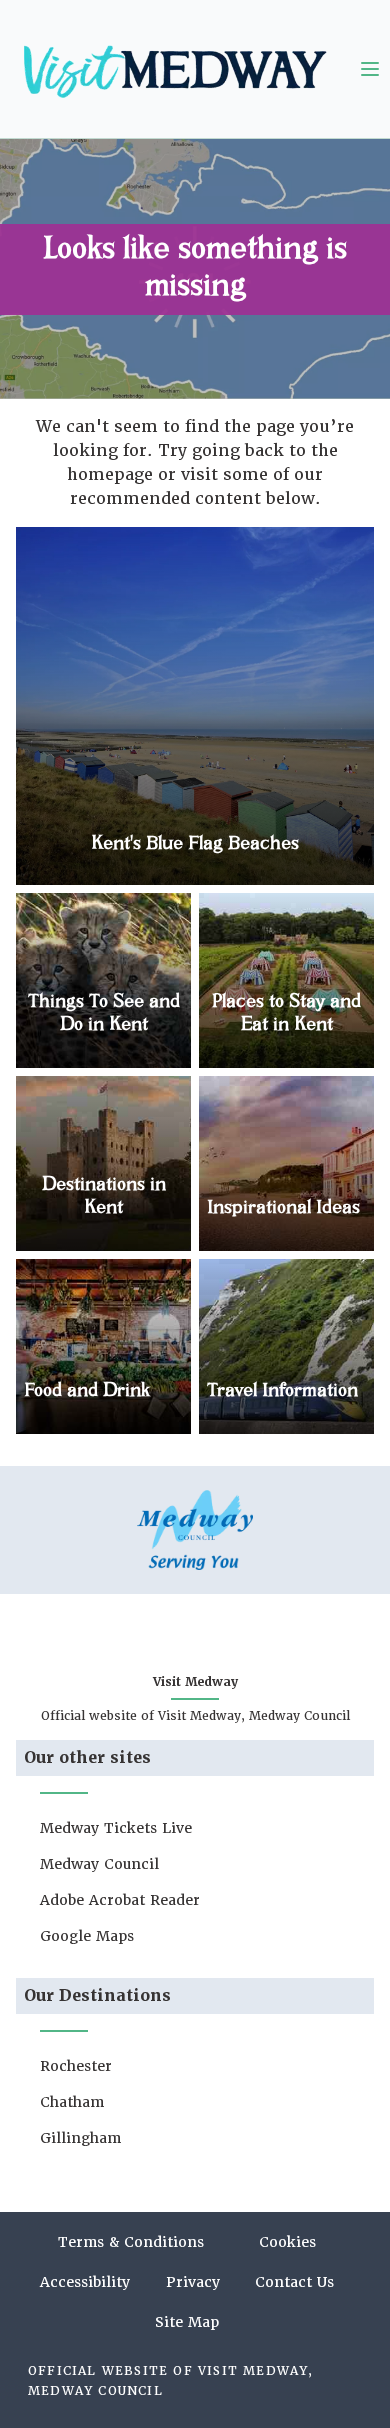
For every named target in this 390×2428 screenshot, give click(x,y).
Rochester (76, 2066)
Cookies (287, 2242)
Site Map (187, 2322)
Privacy (193, 2282)
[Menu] (370, 69)
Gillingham (80, 2138)
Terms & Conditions (131, 2242)
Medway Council (99, 1864)
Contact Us (294, 2282)
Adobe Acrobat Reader (120, 1900)
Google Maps (87, 1936)
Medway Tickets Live (116, 1828)
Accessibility (85, 2282)
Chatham (72, 2102)
